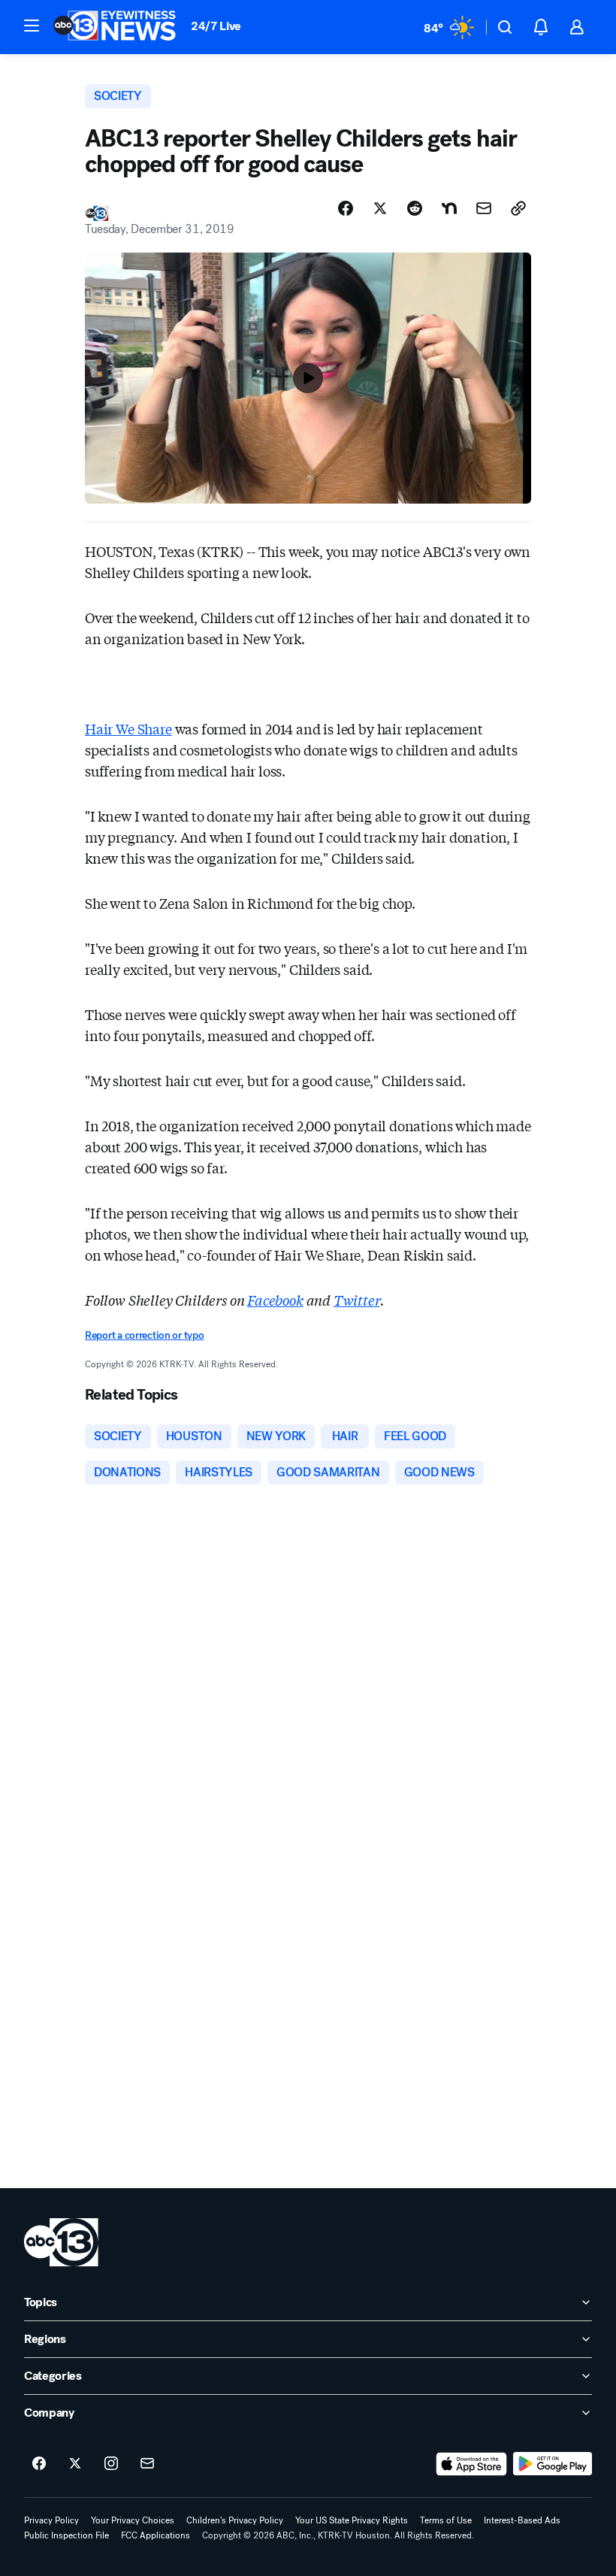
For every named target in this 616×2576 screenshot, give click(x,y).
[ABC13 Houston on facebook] (39, 2464)
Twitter (357, 1300)
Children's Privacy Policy (235, 2520)
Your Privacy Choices (133, 2520)
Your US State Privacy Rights (352, 2520)
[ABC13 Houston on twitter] (75, 2464)
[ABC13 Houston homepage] (115, 27)
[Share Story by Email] (484, 208)
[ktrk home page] (61, 2242)
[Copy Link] (518, 208)
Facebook (275, 1300)
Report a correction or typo (144, 1335)
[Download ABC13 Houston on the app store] (472, 2464)
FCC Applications (156, 2535)
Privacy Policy (51, 2520)
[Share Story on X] (380, 208)
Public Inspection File (66, 2535)
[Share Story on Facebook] (346, 208)
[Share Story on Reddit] (415, 208)
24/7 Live (216, 26)
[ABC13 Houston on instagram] (111, 2464)
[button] (32, 26)
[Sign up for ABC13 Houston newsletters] (147, 2464)
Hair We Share (128, 728)
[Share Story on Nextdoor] (449, 208)
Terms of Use (446, 2520)
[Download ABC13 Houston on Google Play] (553, 2464)
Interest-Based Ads (522, 2520)
